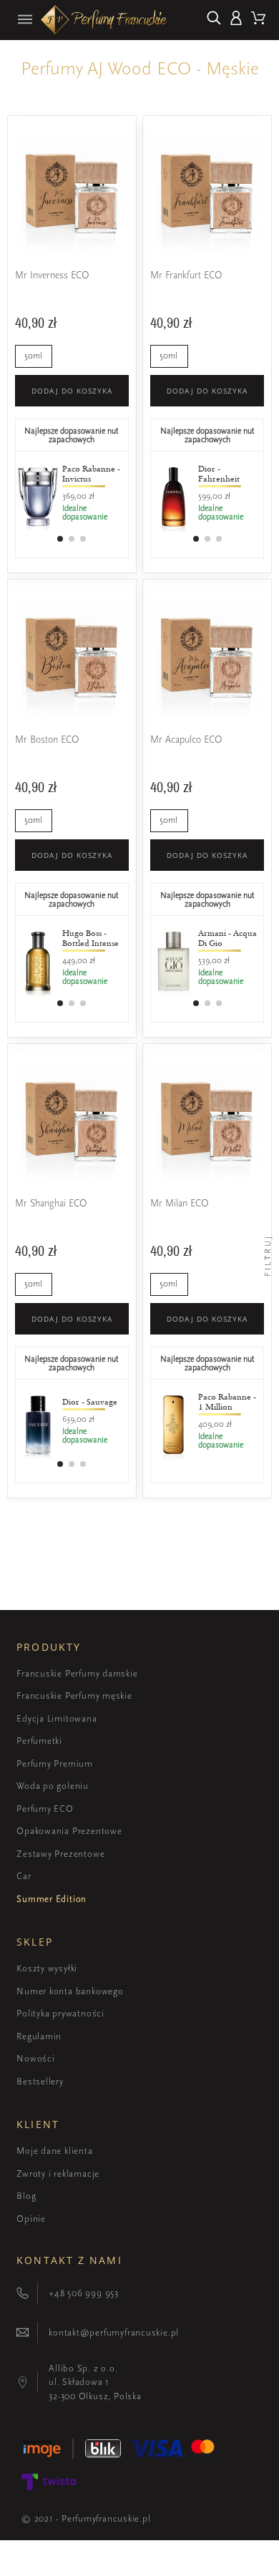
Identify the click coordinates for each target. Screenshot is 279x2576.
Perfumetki (39, 1741)
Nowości (35, 2058)
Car (24, 1876)
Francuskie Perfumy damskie (77, 1673)
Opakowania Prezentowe (69, 1831)
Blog (26, 2196)
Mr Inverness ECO (52, 275)
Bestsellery (40, 2081)
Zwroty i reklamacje (58, 2173)
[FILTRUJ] (268, 1288)
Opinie (31, 2219)
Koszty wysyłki (47, 1968)
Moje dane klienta (54, 2151)
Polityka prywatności (60, 2013)
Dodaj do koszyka (72, 391)
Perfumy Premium (55, 1763)
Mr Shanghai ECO (51, 1203)
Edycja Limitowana (57, 1718)
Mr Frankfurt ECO (186, 275)
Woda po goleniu (53, 1786)
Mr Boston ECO (47, 740)
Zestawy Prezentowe (60, 1854)
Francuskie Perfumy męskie (74, 1696)
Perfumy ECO (45, 1809)
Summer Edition (52, 1899)
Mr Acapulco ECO (186, 740)
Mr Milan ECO (179, 1203)
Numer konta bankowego (70, 1991)
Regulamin (39, 2036)
